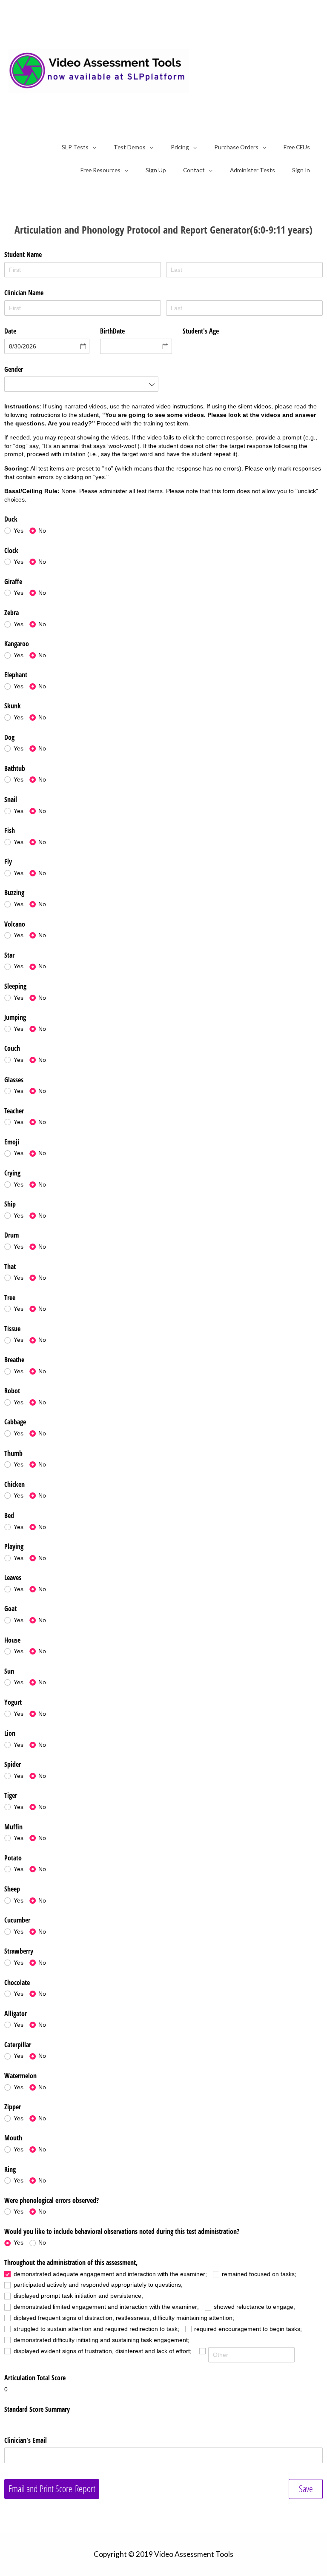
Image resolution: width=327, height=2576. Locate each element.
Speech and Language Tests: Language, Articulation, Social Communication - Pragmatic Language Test (255, 71)
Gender (14, 369)
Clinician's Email (26, 2440)
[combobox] (81, 384)
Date (10, 331)
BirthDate (112, 331)
